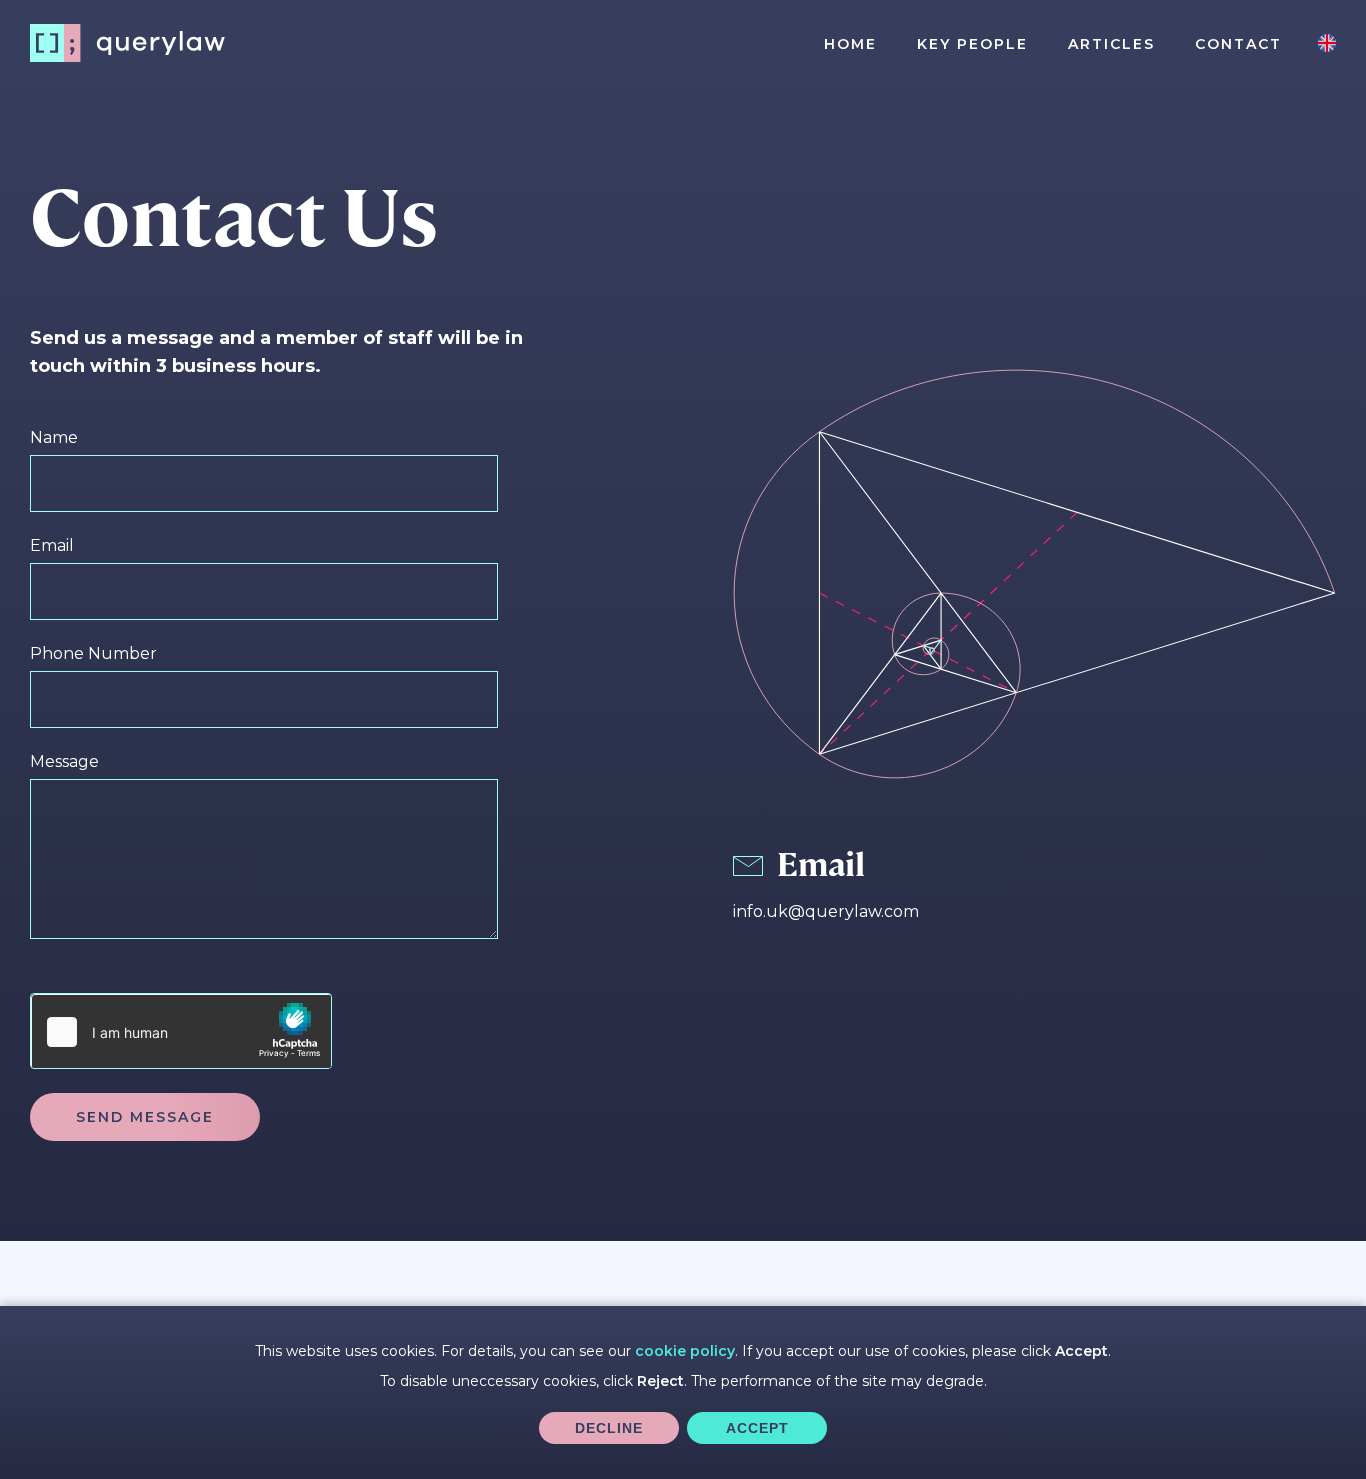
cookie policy (685, 1351)
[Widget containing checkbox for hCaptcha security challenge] (181, 1031)
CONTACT (1238, 44)
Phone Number (93, 653)
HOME (850, 44)
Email (52, 545)
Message (64, 761)
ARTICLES (1111, 44)
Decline (609, 1428)
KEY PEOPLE (972, 44)
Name (54, 437)
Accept (757, 1428)
